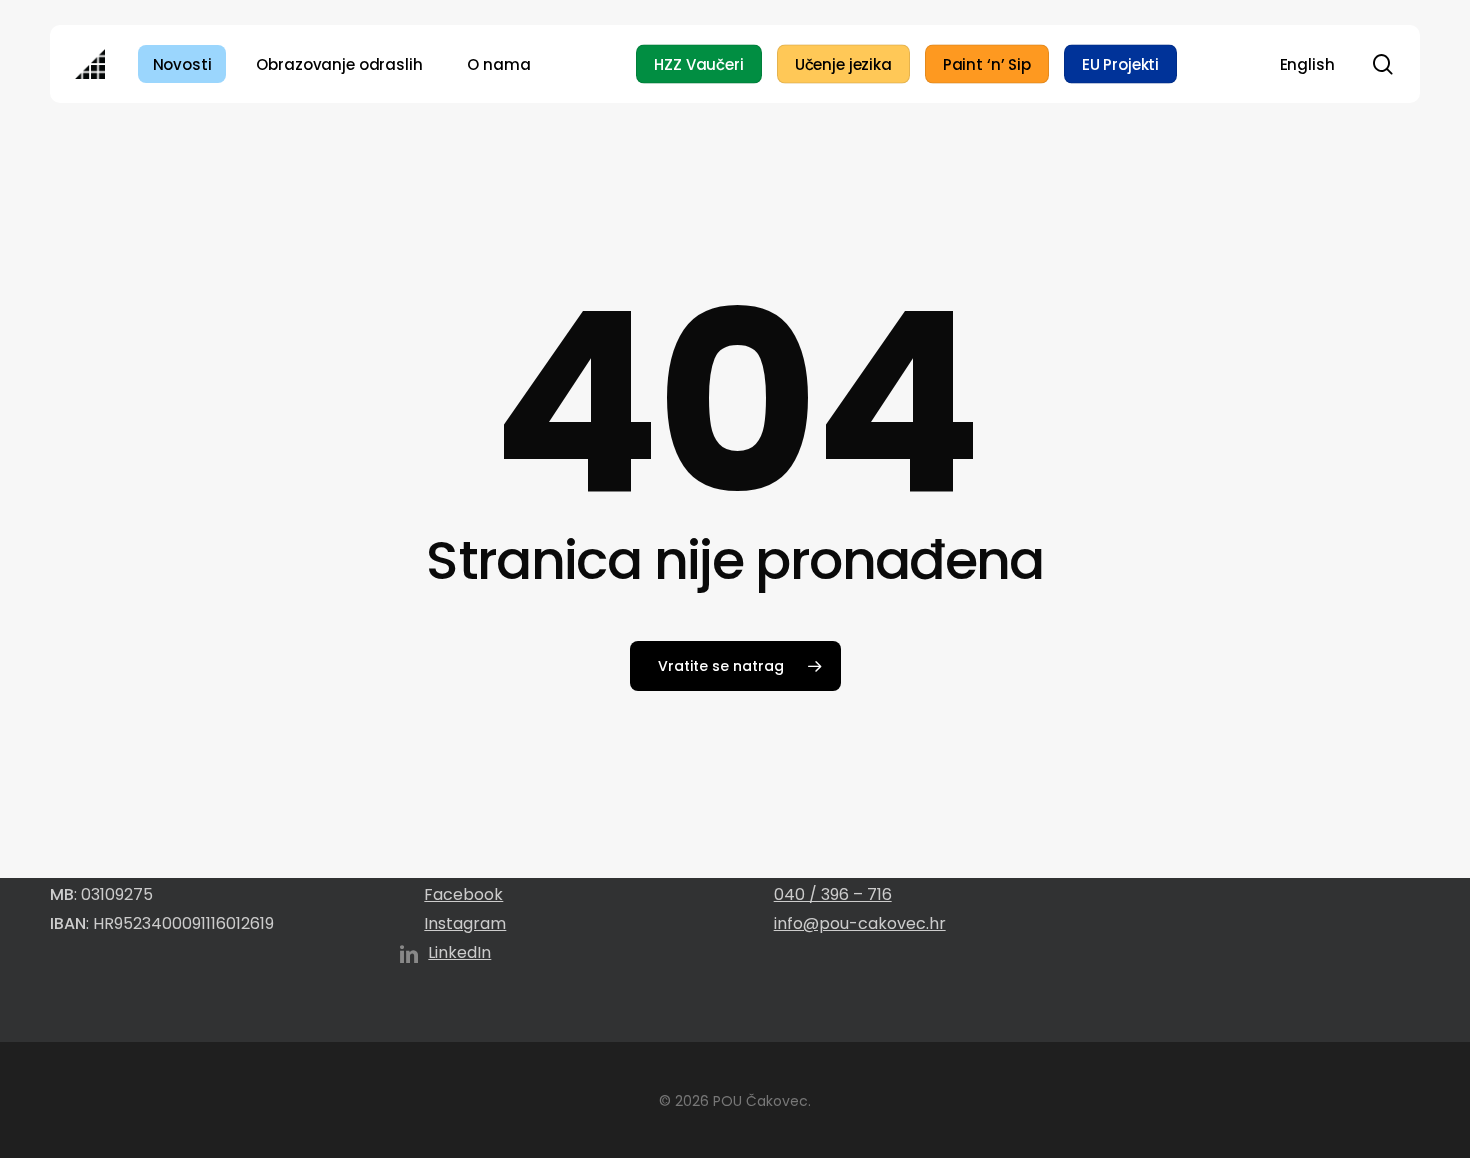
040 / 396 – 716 (833, 894)
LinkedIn (459, 952)
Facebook (463, 894)
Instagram (465, 923)
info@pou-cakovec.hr (860, 923)
